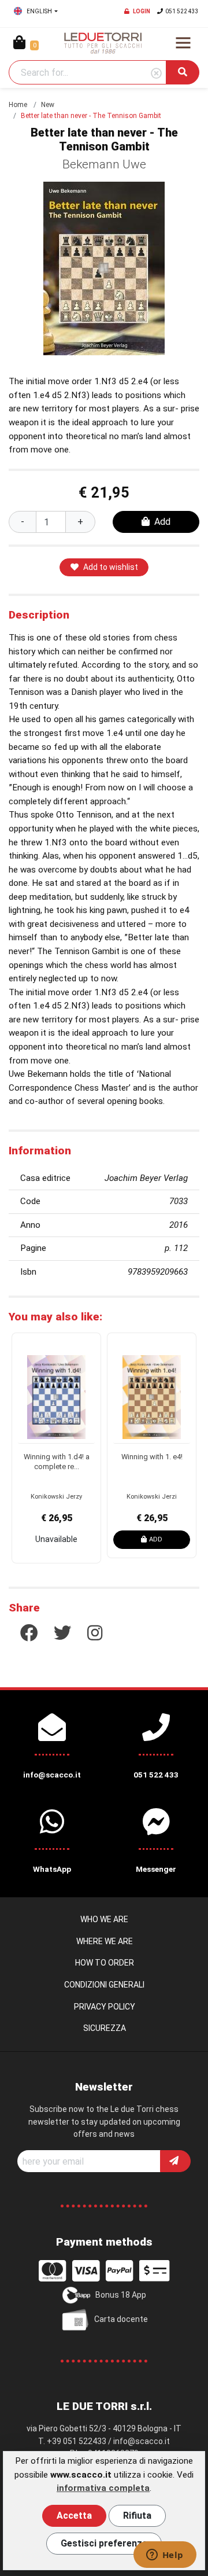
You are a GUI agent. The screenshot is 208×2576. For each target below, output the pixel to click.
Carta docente (121, 2319)
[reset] (156, 74)
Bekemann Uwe (104, 164)
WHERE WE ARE (105, 1941)
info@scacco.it (142, 2441)
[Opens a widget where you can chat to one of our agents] (165, 2556)
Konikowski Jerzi (152, 1497)
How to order (105, 1963)
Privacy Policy (105, 2007)
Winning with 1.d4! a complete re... (57, 1462)
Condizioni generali (104, 1985)
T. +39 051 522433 (72, 2441)
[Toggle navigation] (183, 43)
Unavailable (56, 1539)
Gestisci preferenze (104, 2543)
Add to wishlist (111, 567)
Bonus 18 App (121, 2295)
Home (18, 105)
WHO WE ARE (104, 1919)
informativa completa (103, 2488)
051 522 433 (182, 11)
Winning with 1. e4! (152, 1457)
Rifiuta (137, 2516)
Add (162, 522)
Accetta (74, 2516)
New (48, 105)
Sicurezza (105, 2028)
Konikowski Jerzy (56, 1497)
